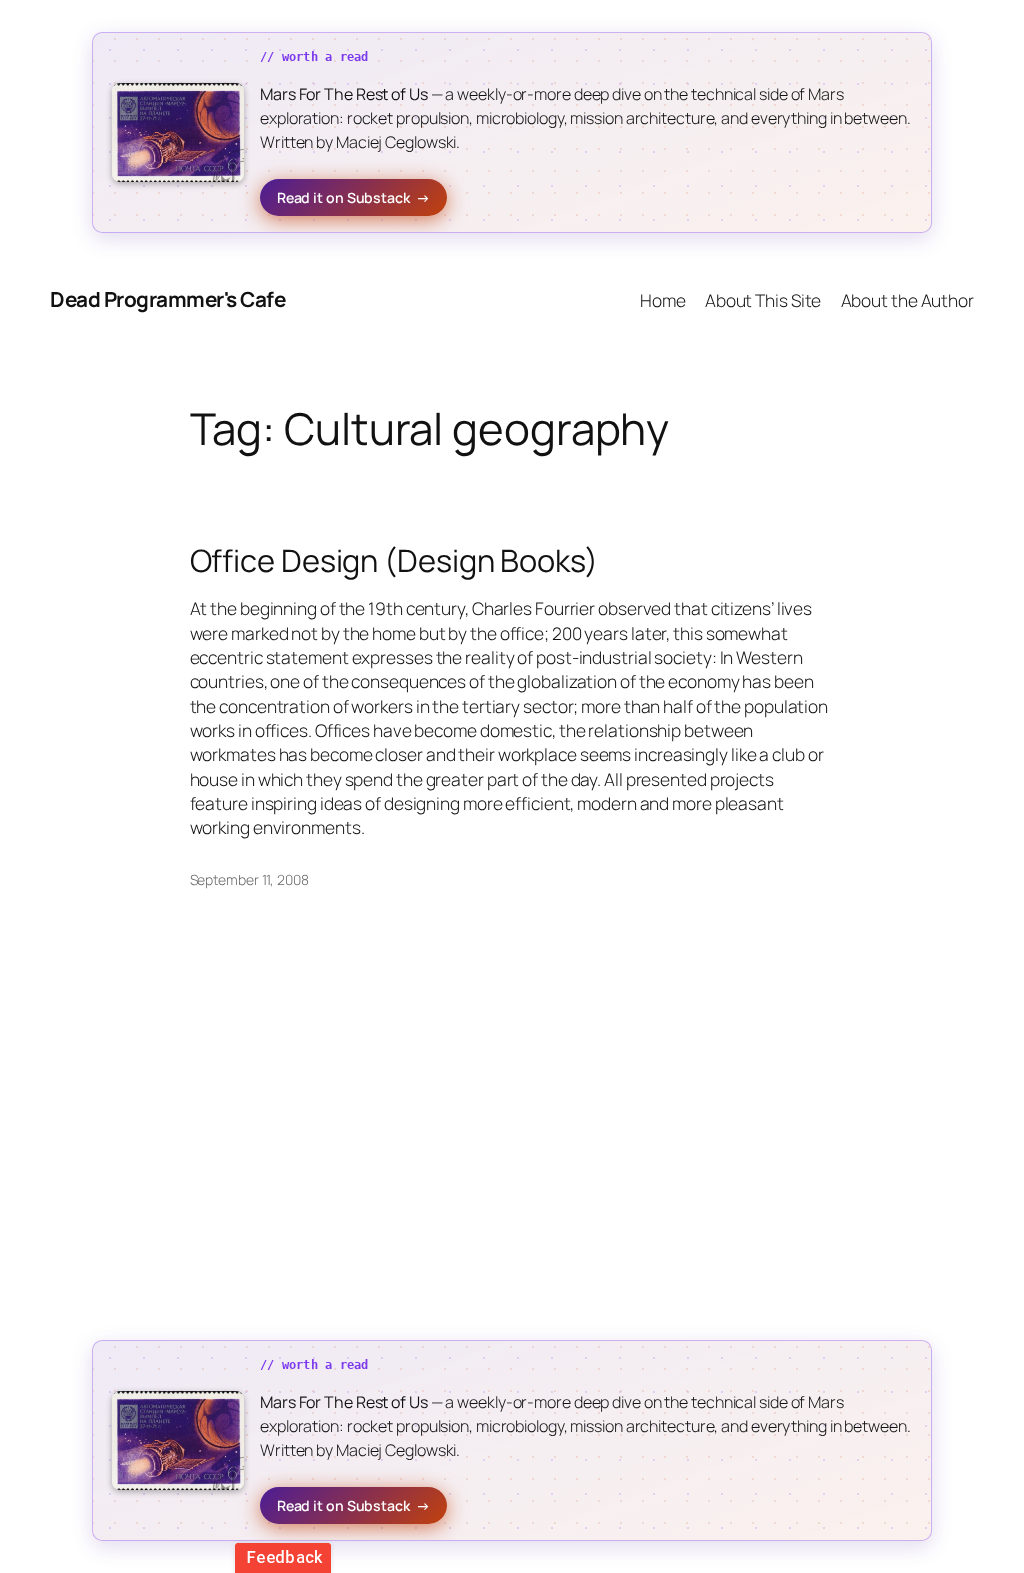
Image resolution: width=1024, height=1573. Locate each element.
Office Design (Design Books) (394, 560)
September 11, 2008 (249, 879)
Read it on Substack (353, 197)
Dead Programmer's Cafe (167, 299)
